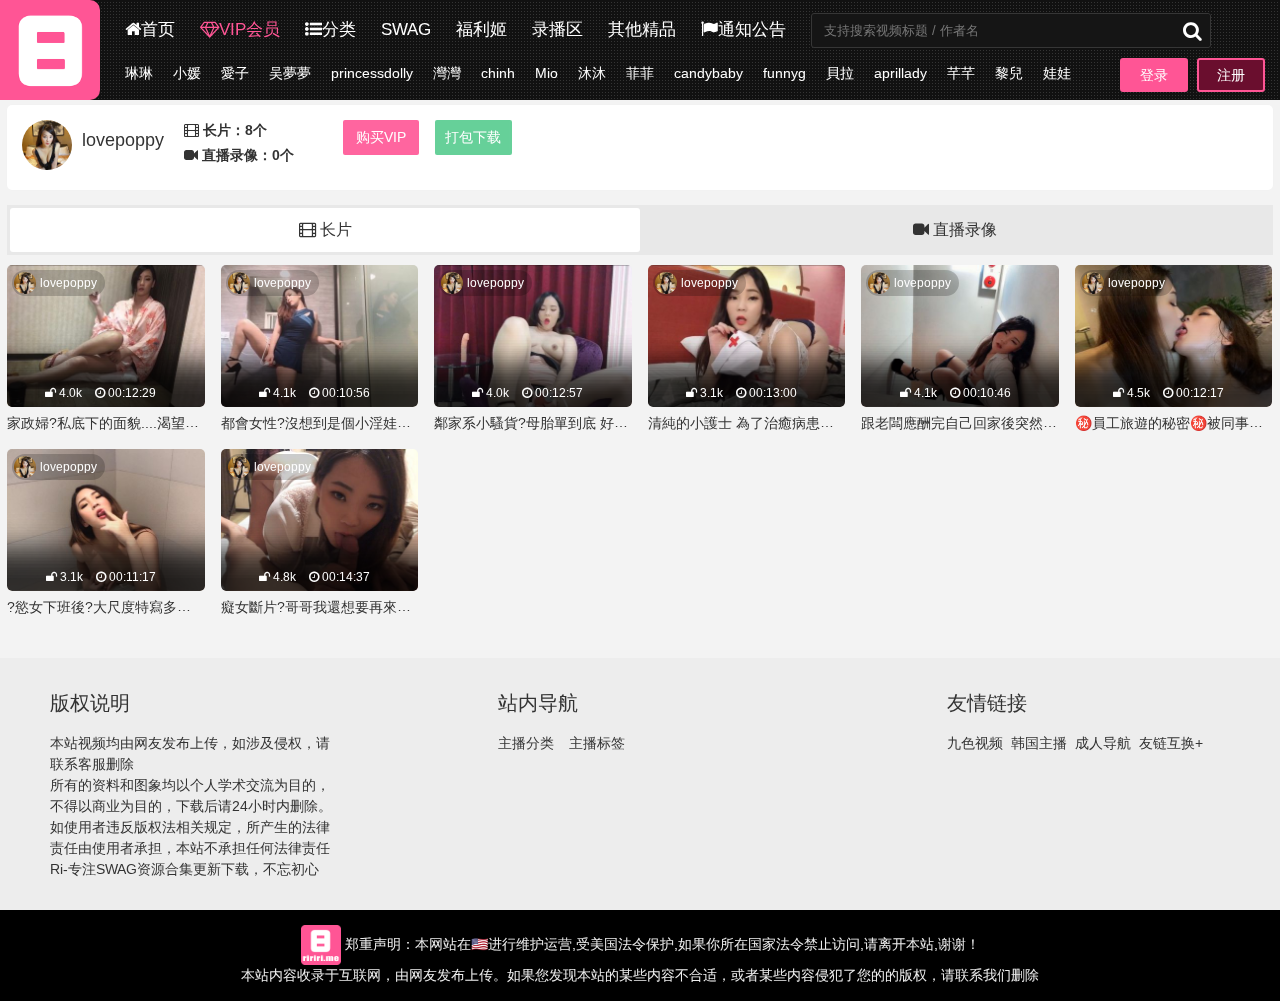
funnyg (784, 73)
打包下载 (473, 137)
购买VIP (381, 137)
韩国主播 (1039, 743)
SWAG (406, 29)
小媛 (187, 73)
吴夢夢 (290, 73)
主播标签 (597, 743)
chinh (498, 73)
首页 (158, 29)
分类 (339, 29)
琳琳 (139, 73)
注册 (1231, 75)
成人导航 (1103, 743)
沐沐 (592, 73)
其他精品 (642, 29)
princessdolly (372, 73)
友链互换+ (1171, 743)
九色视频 (975, 743)
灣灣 (447, 73)
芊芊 (961, 73)
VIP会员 (249, 29)
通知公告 (752, 29)
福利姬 (481, 29)
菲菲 (640, 73)
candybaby (708, 73)
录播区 (557, 29)
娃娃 (1057, 73)
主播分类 (526, 743)
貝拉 (840, 73)
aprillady (900, 73)
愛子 (235, 73)
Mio (546, 73)
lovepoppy (68, 283)
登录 (1154, 75)
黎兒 (1009, 73)
